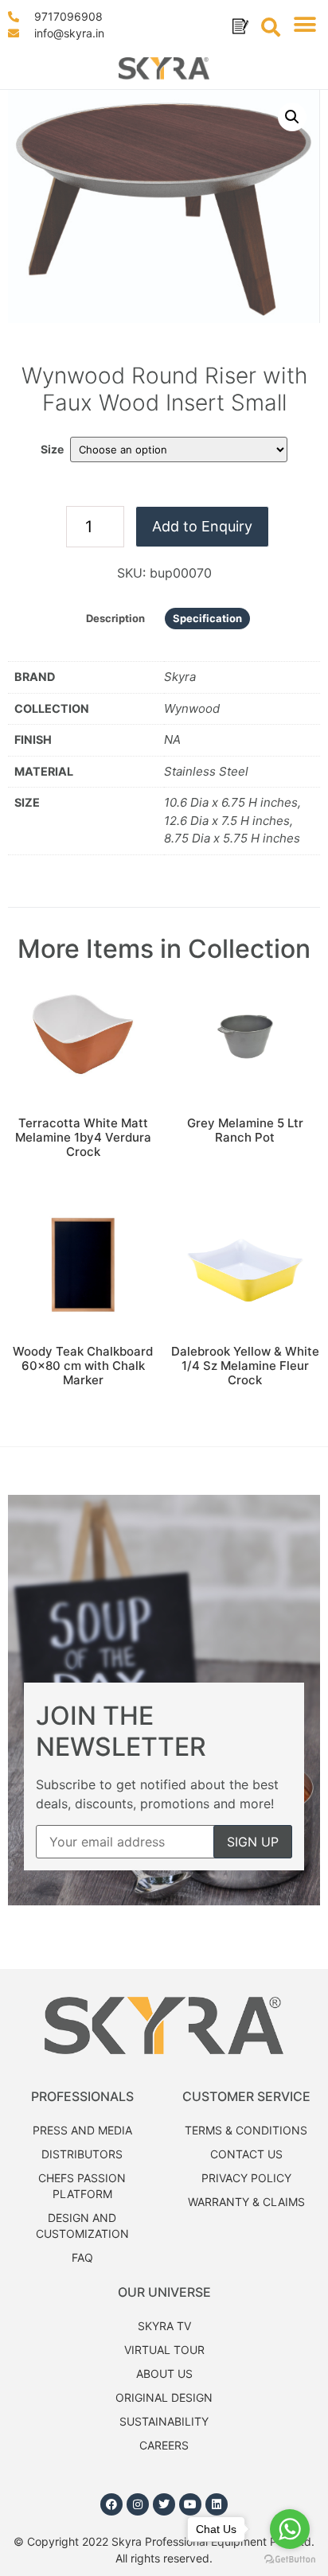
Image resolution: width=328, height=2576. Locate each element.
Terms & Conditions (246, 2130)
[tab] (115, 619)
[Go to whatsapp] (290, 2529)
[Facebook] (111, 2504)
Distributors (82, 2154)
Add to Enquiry (202, 526)
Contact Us (246, 2154)
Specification (207, 618)
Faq (82, 2257)
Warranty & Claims (246, 2202)
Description (115, 618)
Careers (164, 2445)
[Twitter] (164, 2504)
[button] (305, 25)
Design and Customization (82, 2226)
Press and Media (82, 2130)
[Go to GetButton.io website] (290, 2560)
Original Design (164, 2397)
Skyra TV (164, 2326)
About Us (164, 2374)
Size (52, 449)
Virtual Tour (164, 2350)
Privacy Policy (246, 2178)
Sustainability (164, 2421)
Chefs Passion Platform (82, 2186)
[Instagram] (138, 2504)
